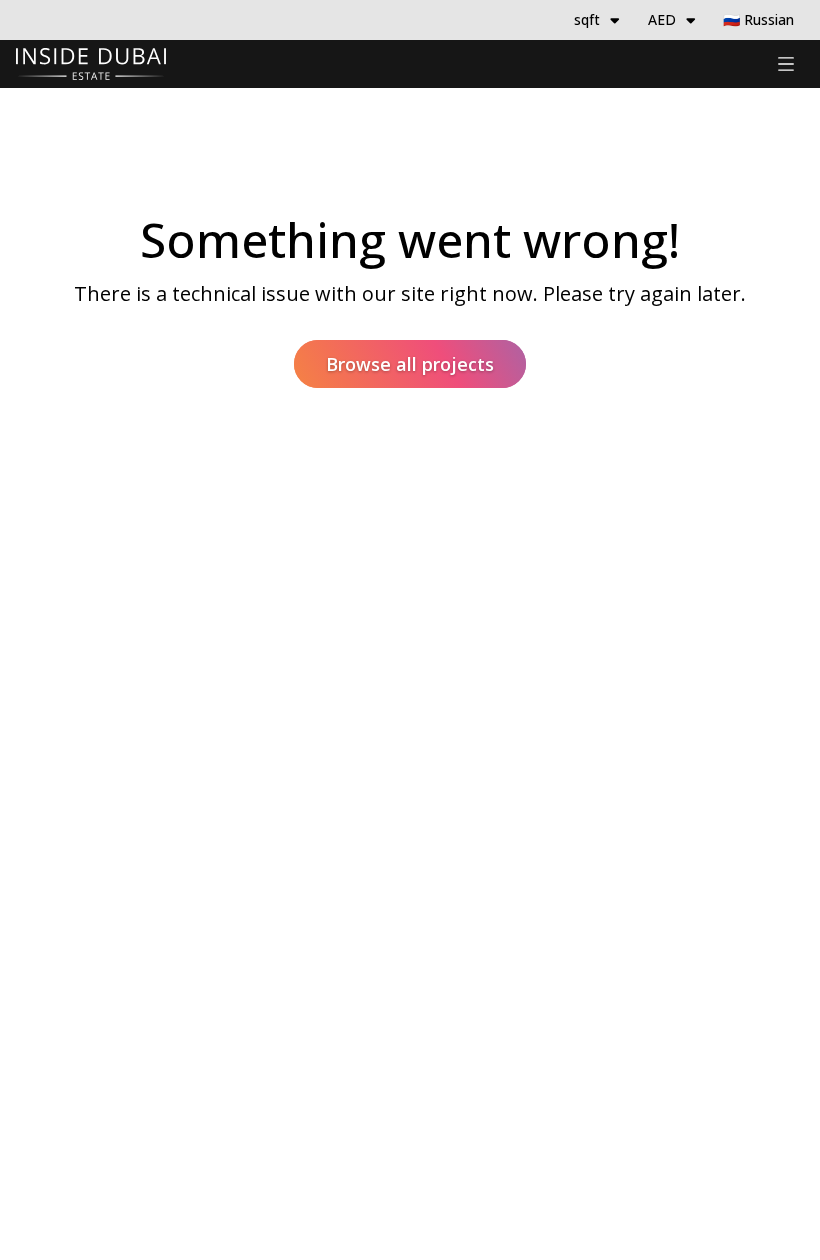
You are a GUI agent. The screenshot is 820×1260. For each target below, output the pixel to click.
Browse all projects (410, 364)
